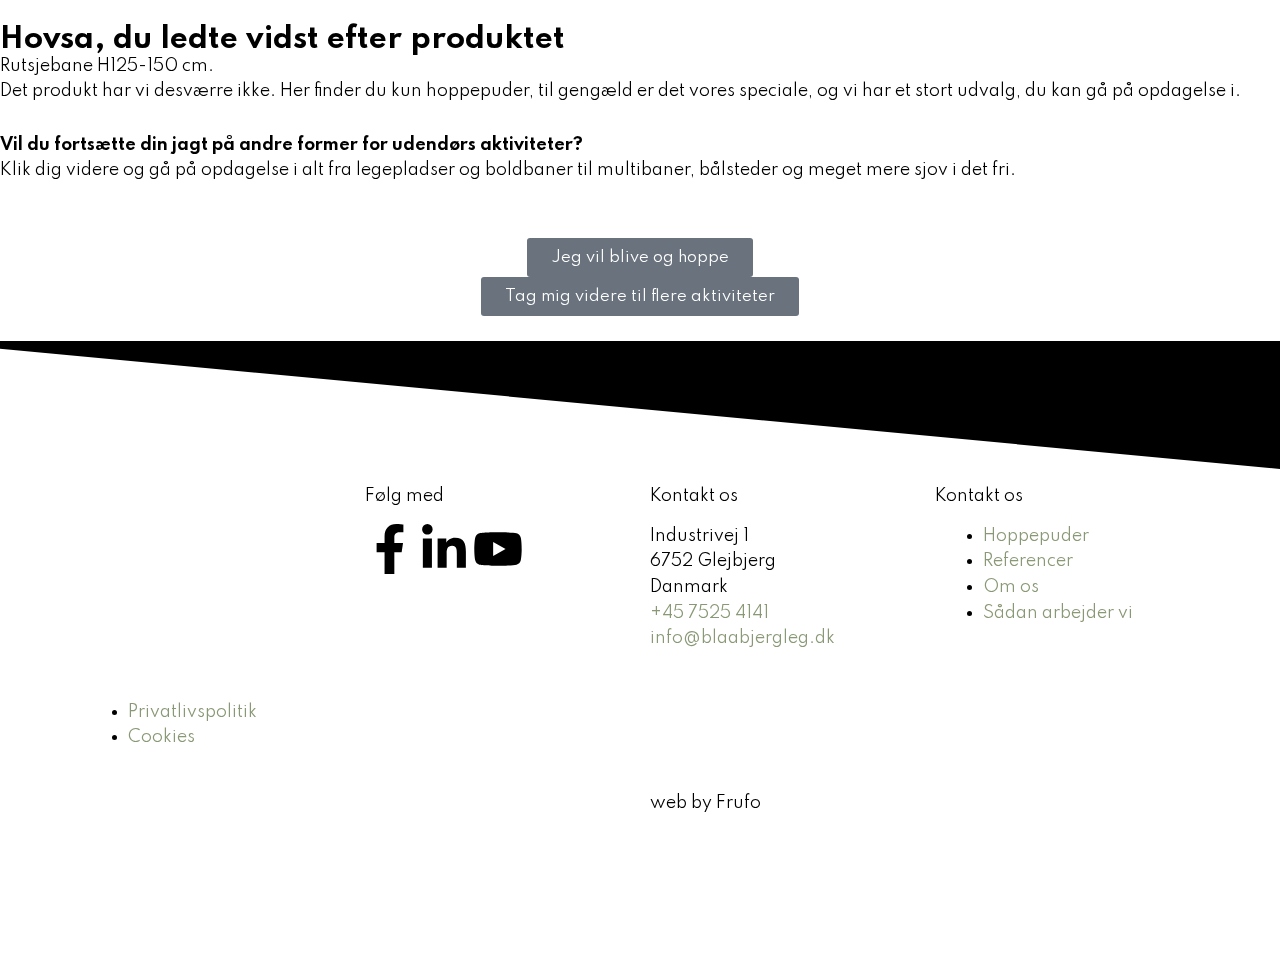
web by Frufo (705, 803)
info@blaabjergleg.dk (742, 638)
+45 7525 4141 (709, 613)
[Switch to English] (1217, 55)
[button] (751, 55)
